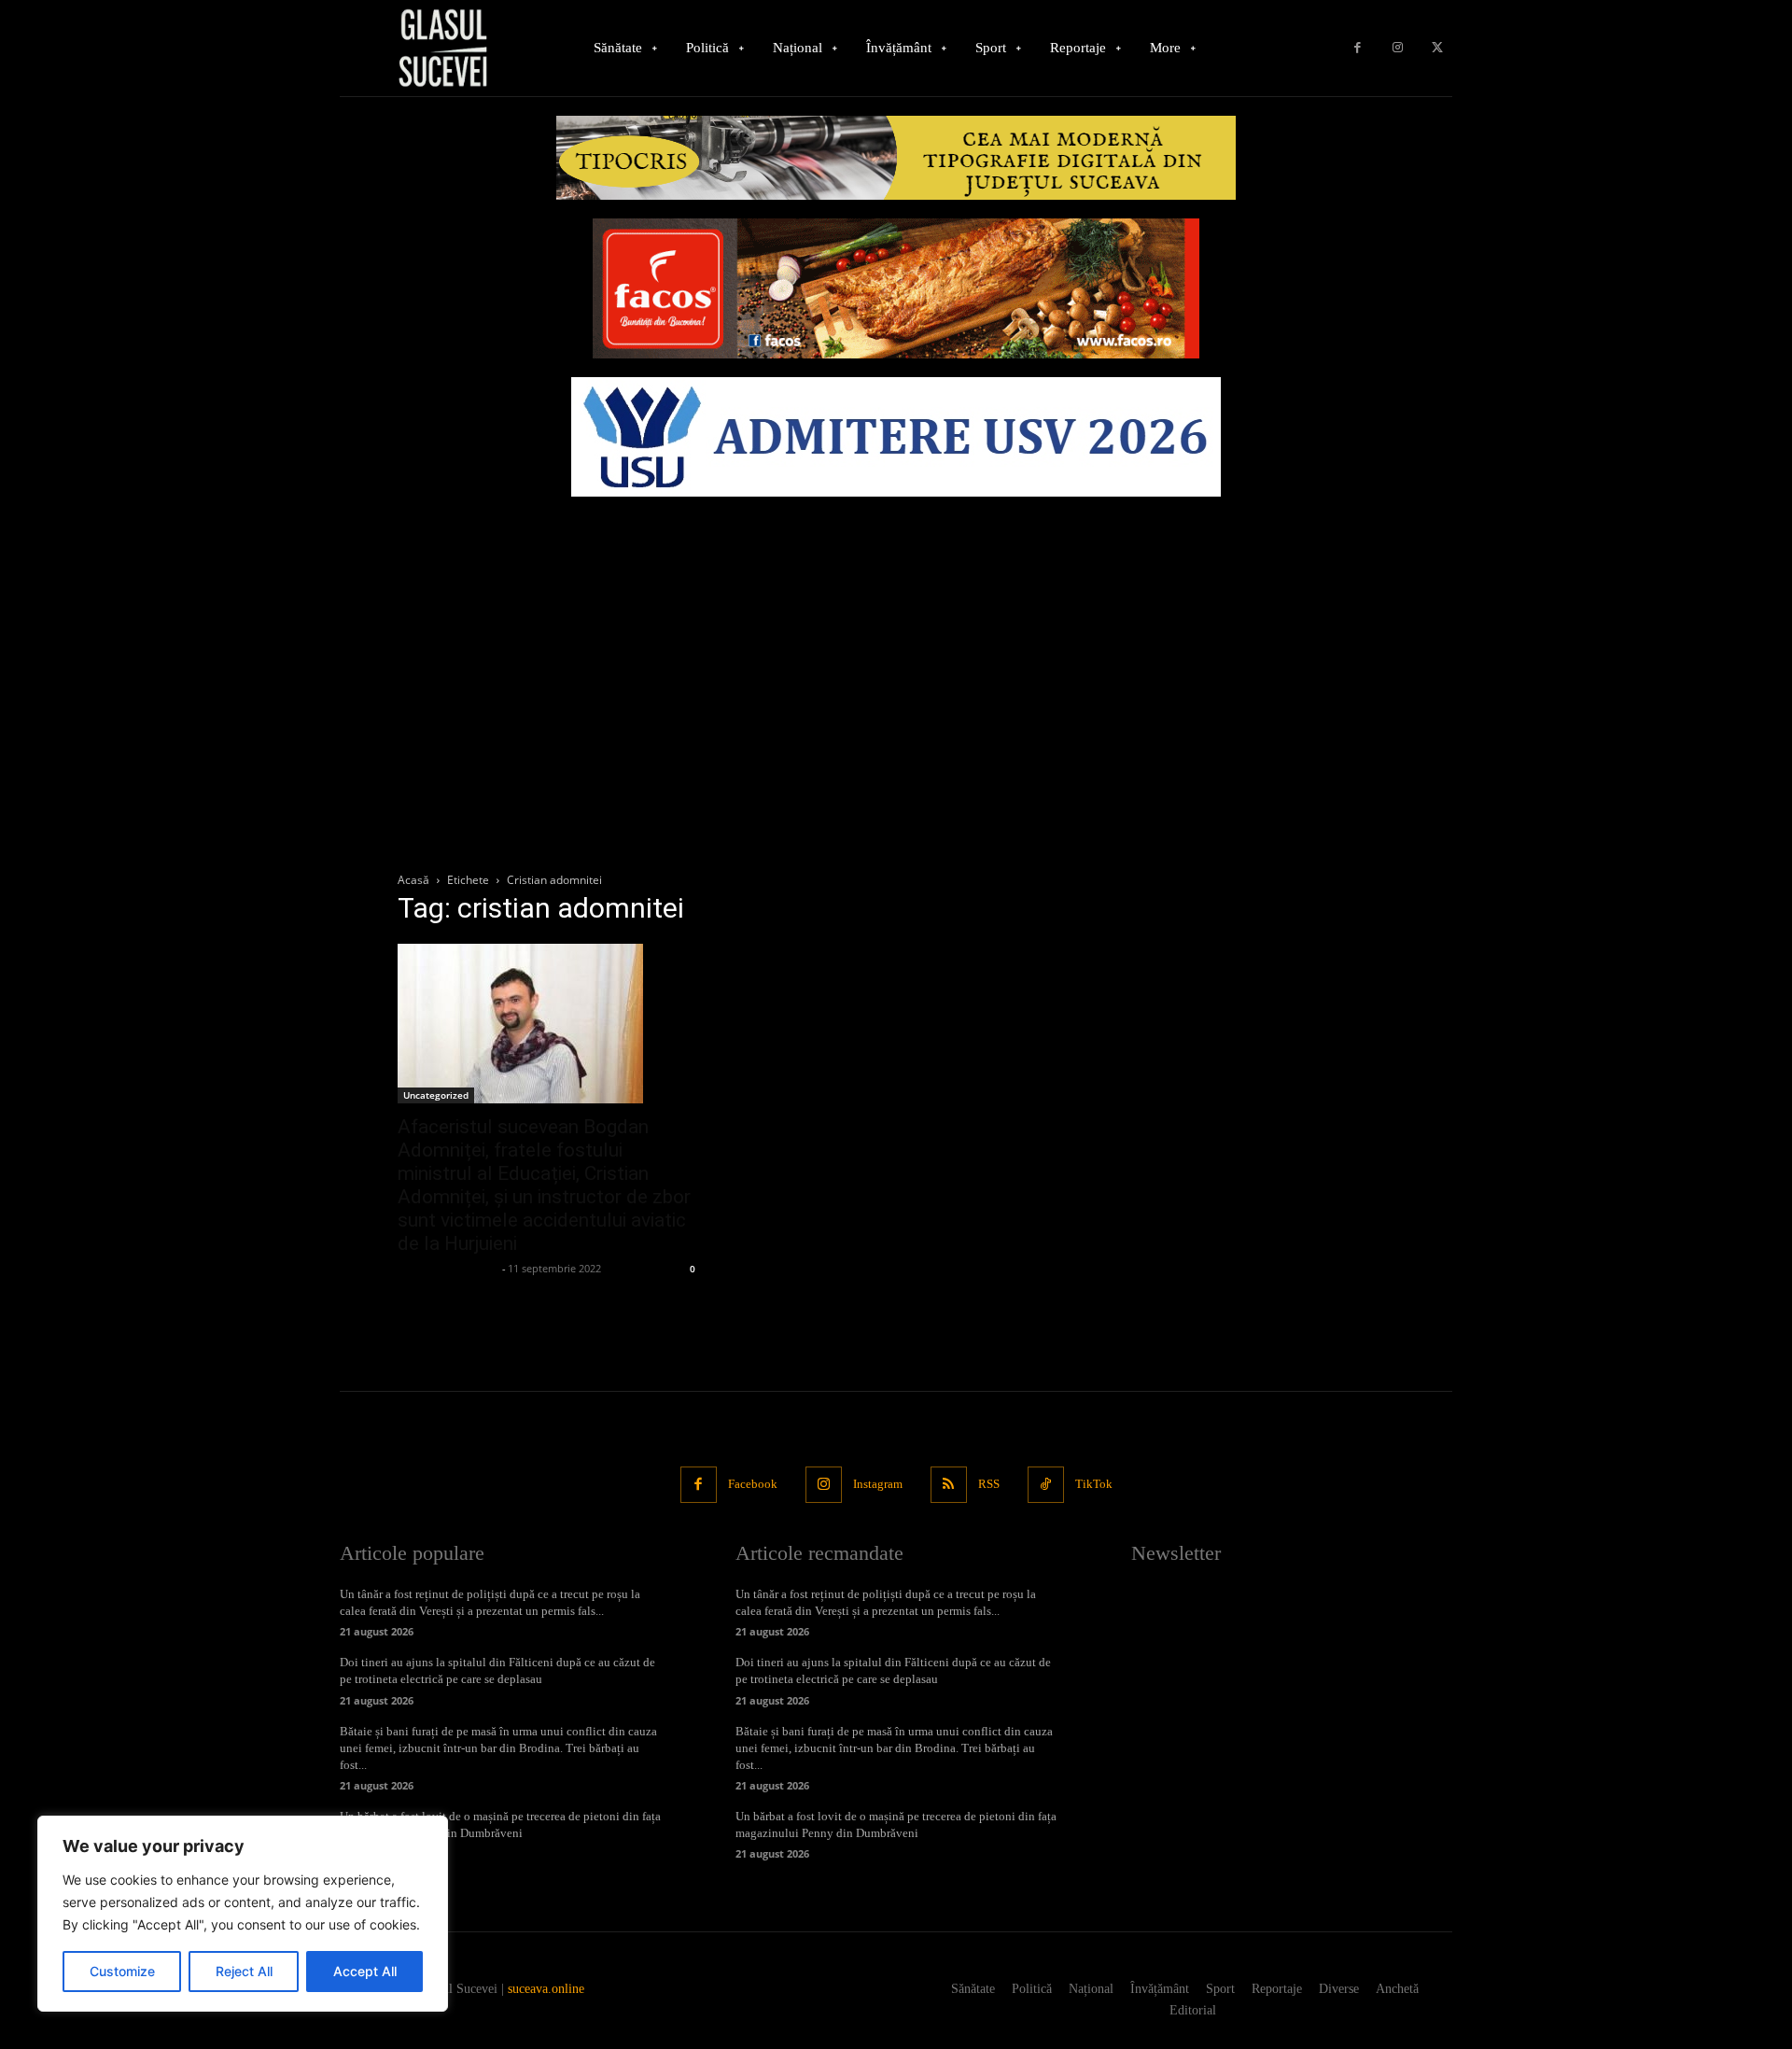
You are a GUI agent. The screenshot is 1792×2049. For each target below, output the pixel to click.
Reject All (244, 1971)
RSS (989, 1484)
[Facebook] (1358, 48)
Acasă (413, 880)
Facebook (753, 1484)
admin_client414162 (448, 1268)
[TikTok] (1046, 1485)
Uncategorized (436, 1095)
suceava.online (546, 1989)
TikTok (1094, 1484)
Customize (122, 1971)
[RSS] (949, 1485)
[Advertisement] (896, 646)
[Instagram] (1398, 48)
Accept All (365, 1971)
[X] (1437, 48)
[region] (243, 1914)
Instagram (878, 1484)
